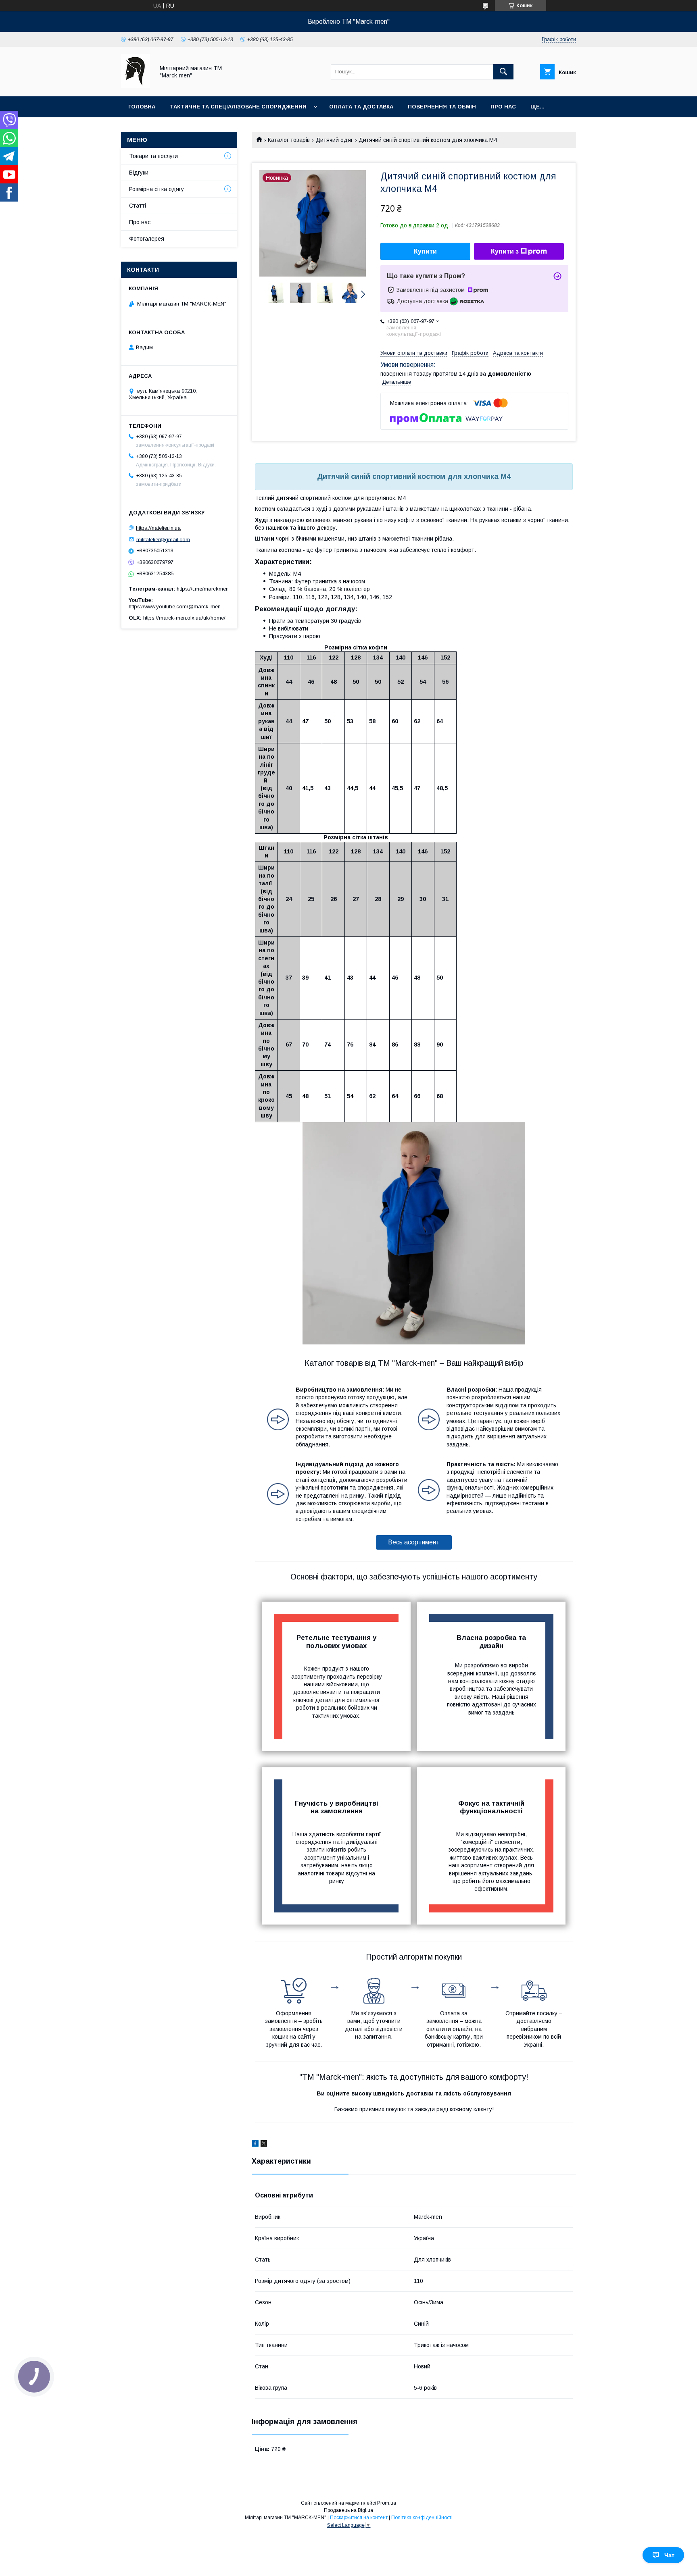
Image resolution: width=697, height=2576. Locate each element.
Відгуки (139, 173)
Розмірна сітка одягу (157, 189)
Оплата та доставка (361, 107)
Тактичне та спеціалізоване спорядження (238, 107)
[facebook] (255, 2145)
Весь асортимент (414, 1542)
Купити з (505, 251)
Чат (669, 2555)
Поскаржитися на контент (359, 2518)
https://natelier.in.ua (158, 528)
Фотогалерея (147, 239)
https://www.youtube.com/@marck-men (175, 607)
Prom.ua (387, 2503)
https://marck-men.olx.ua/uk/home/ (184, 618)
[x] (264, 2145)
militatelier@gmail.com (163, 539)
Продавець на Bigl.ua (348, 2510)
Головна (142, 107)
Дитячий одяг (334, 140)
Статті (138, 206)
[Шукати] (503, 72)
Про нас (503, 107)
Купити (425, 251)
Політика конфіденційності (422, 2518)
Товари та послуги (153, 156)
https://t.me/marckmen (203, 589)
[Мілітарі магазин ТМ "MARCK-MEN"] (136, 86)
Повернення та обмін (442, 107)
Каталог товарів (289, 140)
